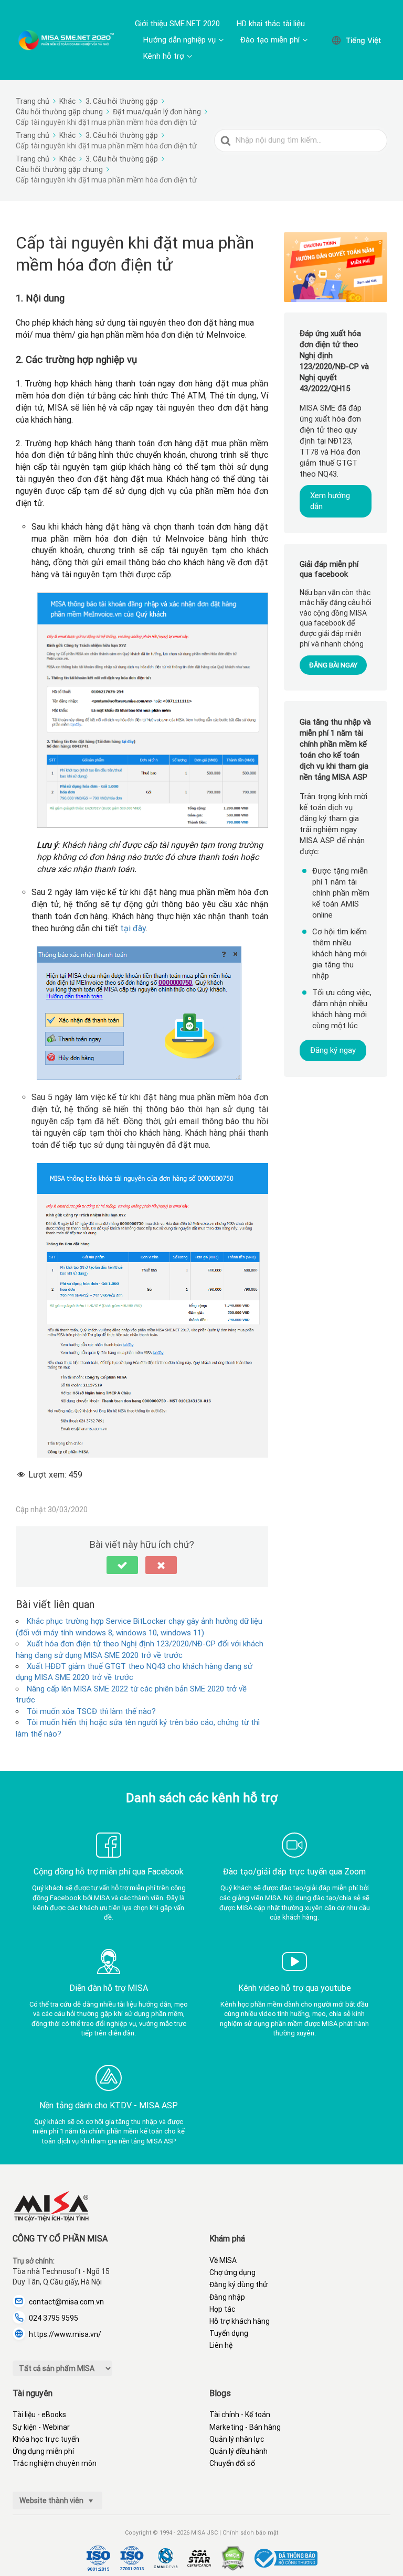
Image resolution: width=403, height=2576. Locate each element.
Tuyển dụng (229, 2333)
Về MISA (223, 2260)
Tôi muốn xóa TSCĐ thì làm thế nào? (91, 1711)
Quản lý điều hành (238, 2451)
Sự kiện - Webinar (41, 2427)
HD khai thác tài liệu (271, 24)
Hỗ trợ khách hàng (240, 2321)
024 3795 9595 (54, 2318)
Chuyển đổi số (232, 2463)
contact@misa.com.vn (66, 2302)
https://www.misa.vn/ (65, 2334)
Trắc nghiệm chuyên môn (55, 2463)
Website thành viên (52, 2500)
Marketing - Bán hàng (245, 2427)
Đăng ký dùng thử (238, 2284)
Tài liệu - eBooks (39, 2415)
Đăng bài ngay (333, 665)
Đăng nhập (227, 2297)
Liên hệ (221, 2345)
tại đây (133, 928)
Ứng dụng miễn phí (43, 2451)
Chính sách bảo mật (250, 2533)
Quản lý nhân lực (237, 2439)
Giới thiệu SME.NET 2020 (177, 24)
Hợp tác (222, 2309)
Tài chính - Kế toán (240, 2415)
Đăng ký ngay (333, 1050)
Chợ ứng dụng (232, 2272)
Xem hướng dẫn (330, 501)
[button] (122, 1565)
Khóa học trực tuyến (46, 2439)
